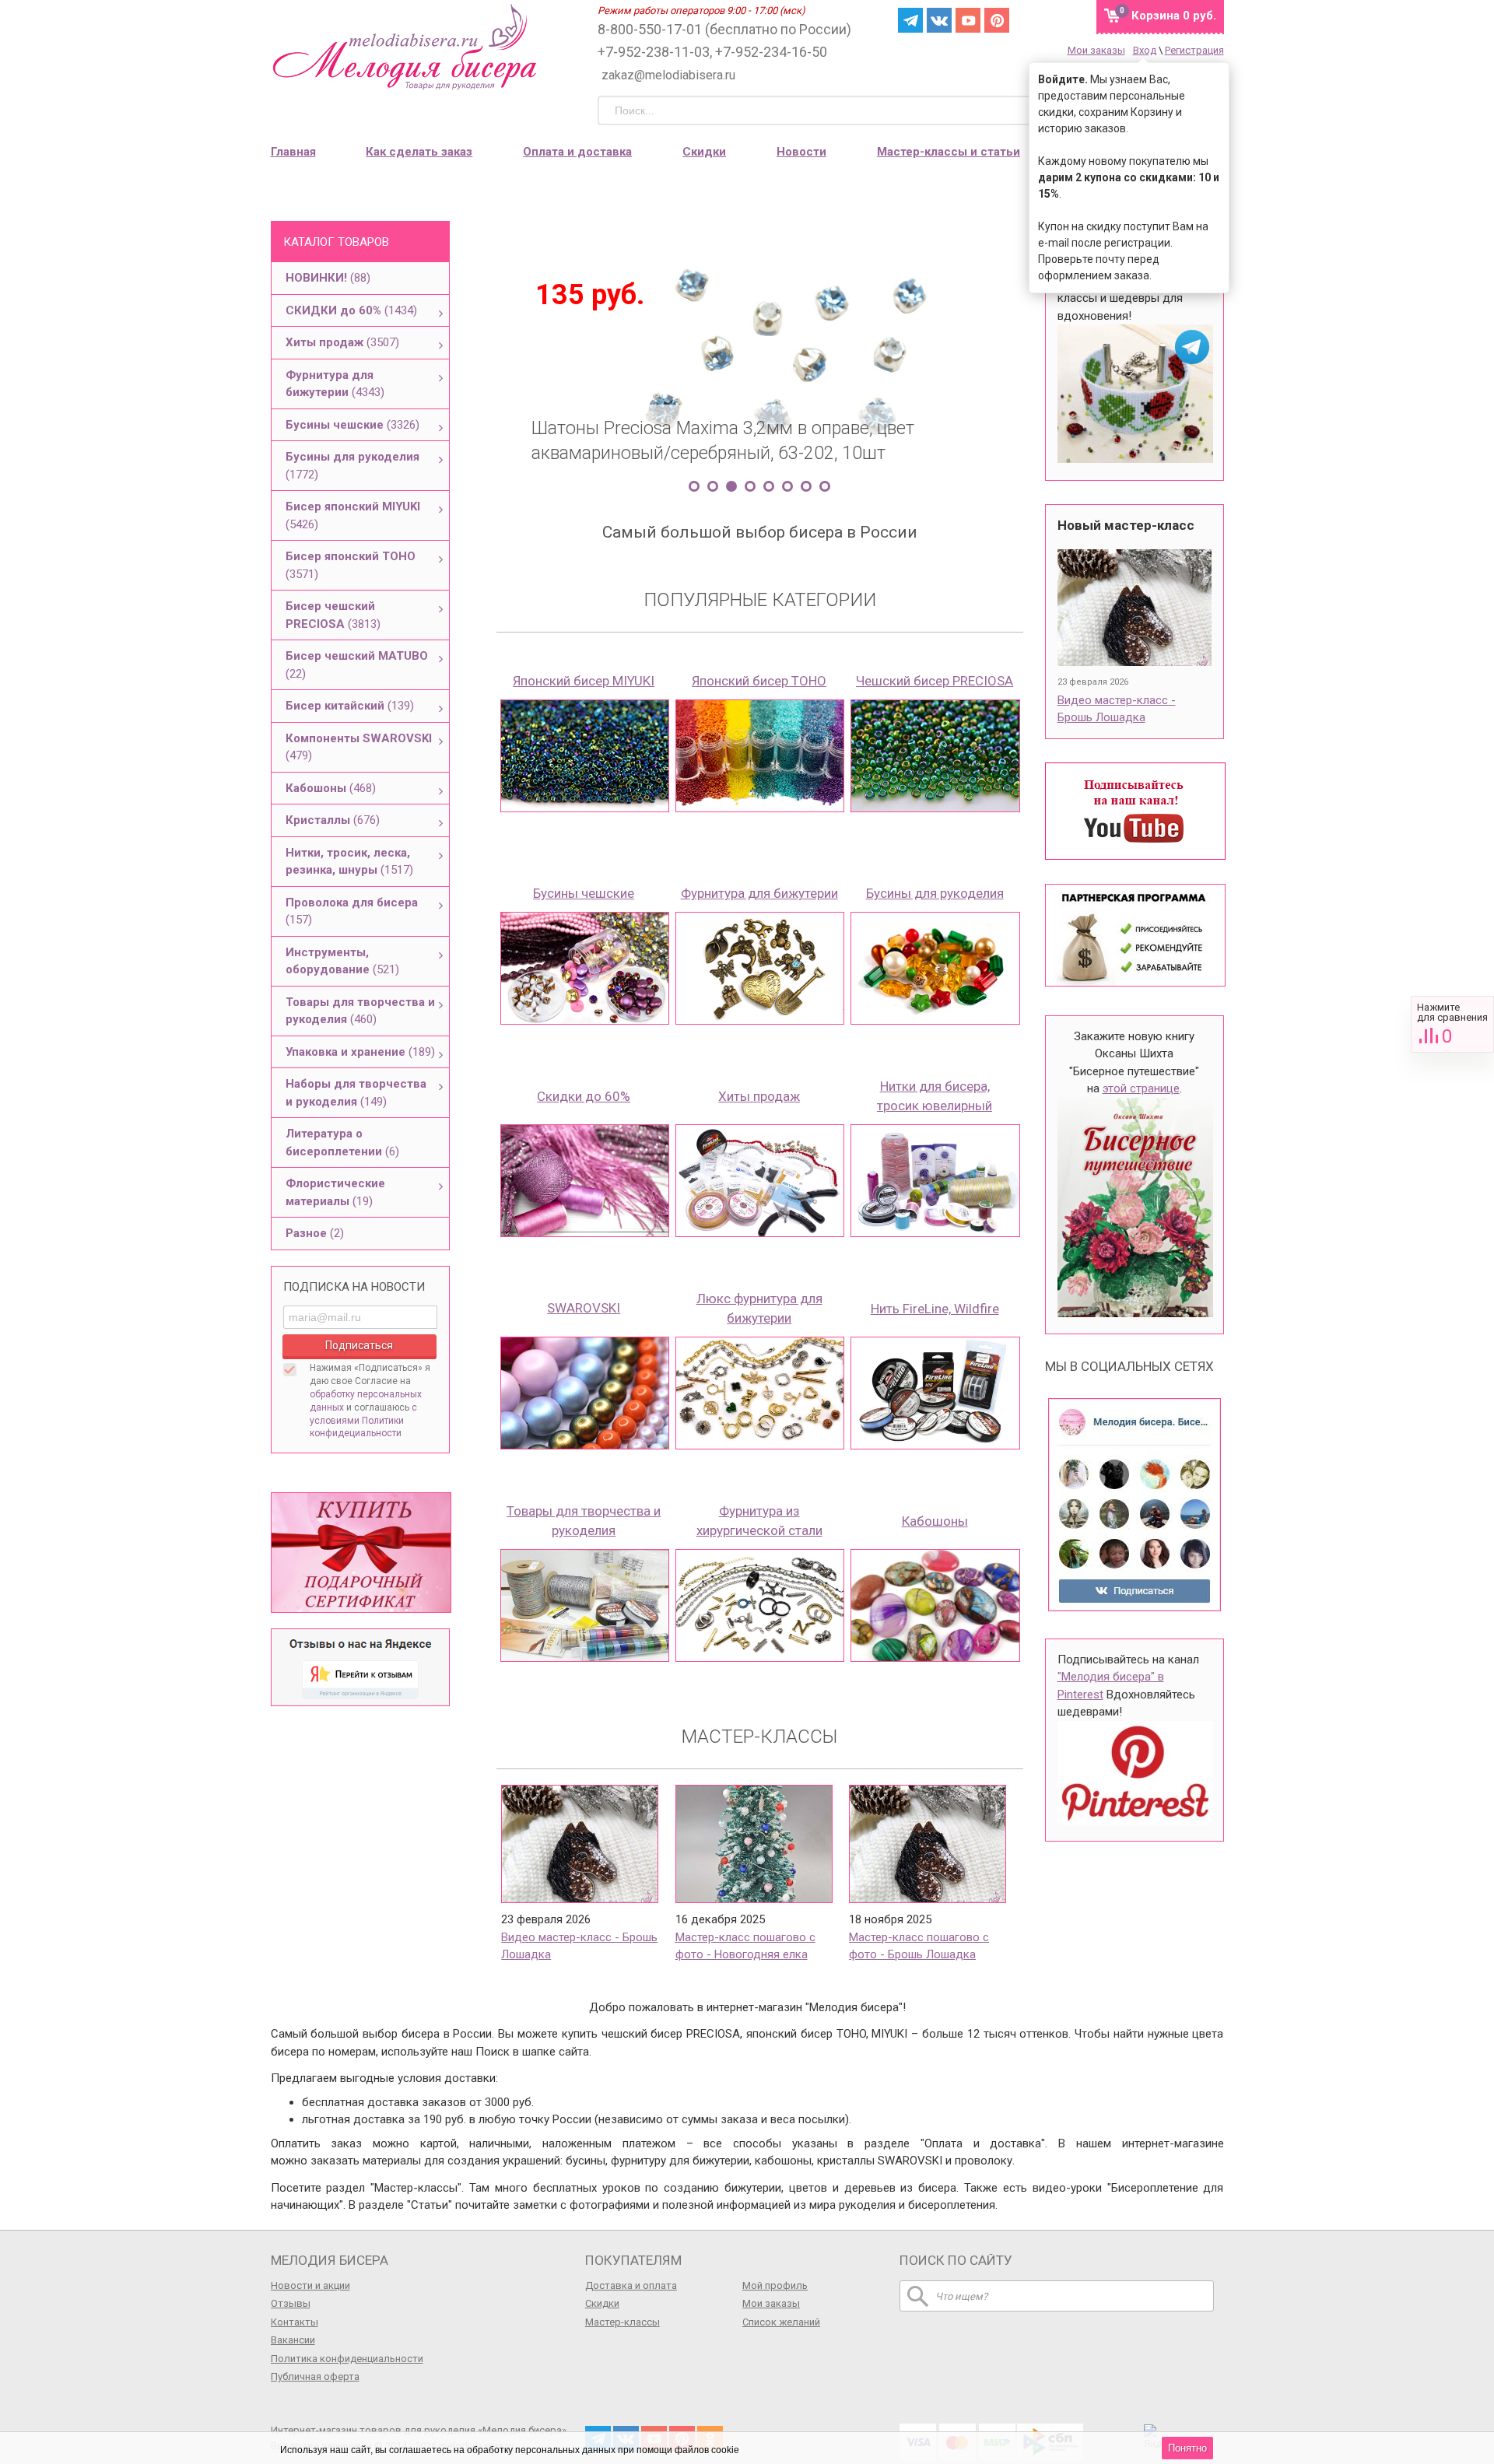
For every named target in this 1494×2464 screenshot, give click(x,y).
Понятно (1187, 2448)
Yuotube (968, 20)
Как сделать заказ (419, 152)
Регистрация (1194, 50)
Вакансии (293, 2340)
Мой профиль (775, 2285)
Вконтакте (939, 20)
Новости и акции (310, 2285)
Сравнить (1452, 1024)
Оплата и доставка (577, 152)
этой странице (1141, 1088)
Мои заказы (1096, 50)
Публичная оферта (315, 2376)
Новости (801, 152)
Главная (293, 152)
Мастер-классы (622, 2322)
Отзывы (291, 2303)
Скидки (704, 152)
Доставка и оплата (631, 2285)
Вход (1145, 50)
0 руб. (1174, 16)
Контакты (295, 2322)
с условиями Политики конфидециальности (363, 1421)
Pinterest (997, 20)
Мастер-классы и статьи (949, 152)
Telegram (910, 20)
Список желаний (781, 2322)
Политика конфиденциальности (347, 2359)
